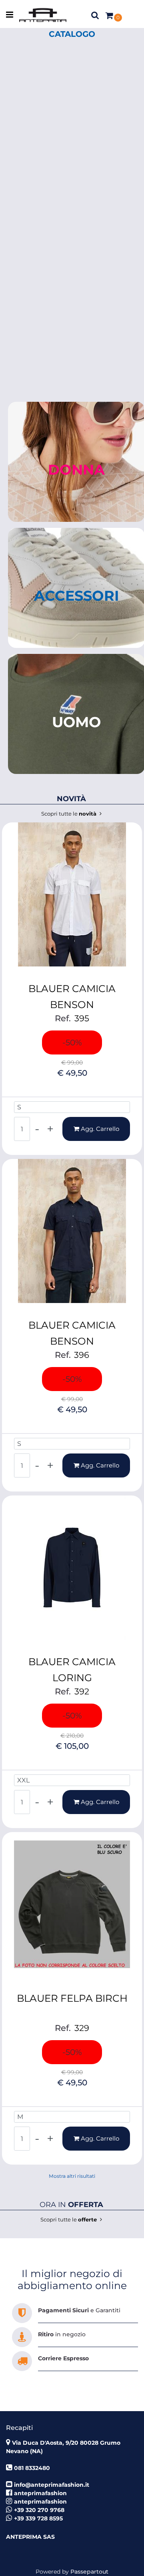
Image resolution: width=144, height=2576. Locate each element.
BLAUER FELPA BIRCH (72, 1998)
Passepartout (89, 2572)
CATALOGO (72, 34)
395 (82, 1018)
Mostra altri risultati (72, 2176)
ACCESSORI (76, 596)
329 (82, 2028)
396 (82, 1355)
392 (82, 1691)
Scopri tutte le (70, 814)
